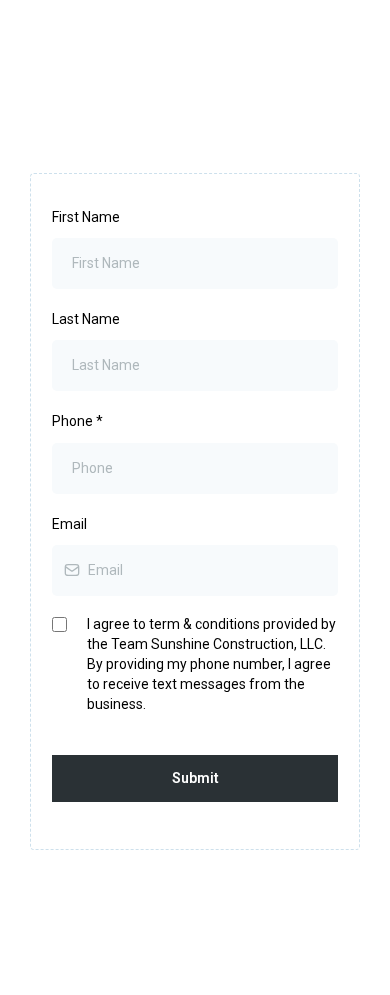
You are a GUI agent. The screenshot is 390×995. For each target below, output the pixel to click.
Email (69, 524)
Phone (77, 421)
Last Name (86, 319)
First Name (86, 217)
